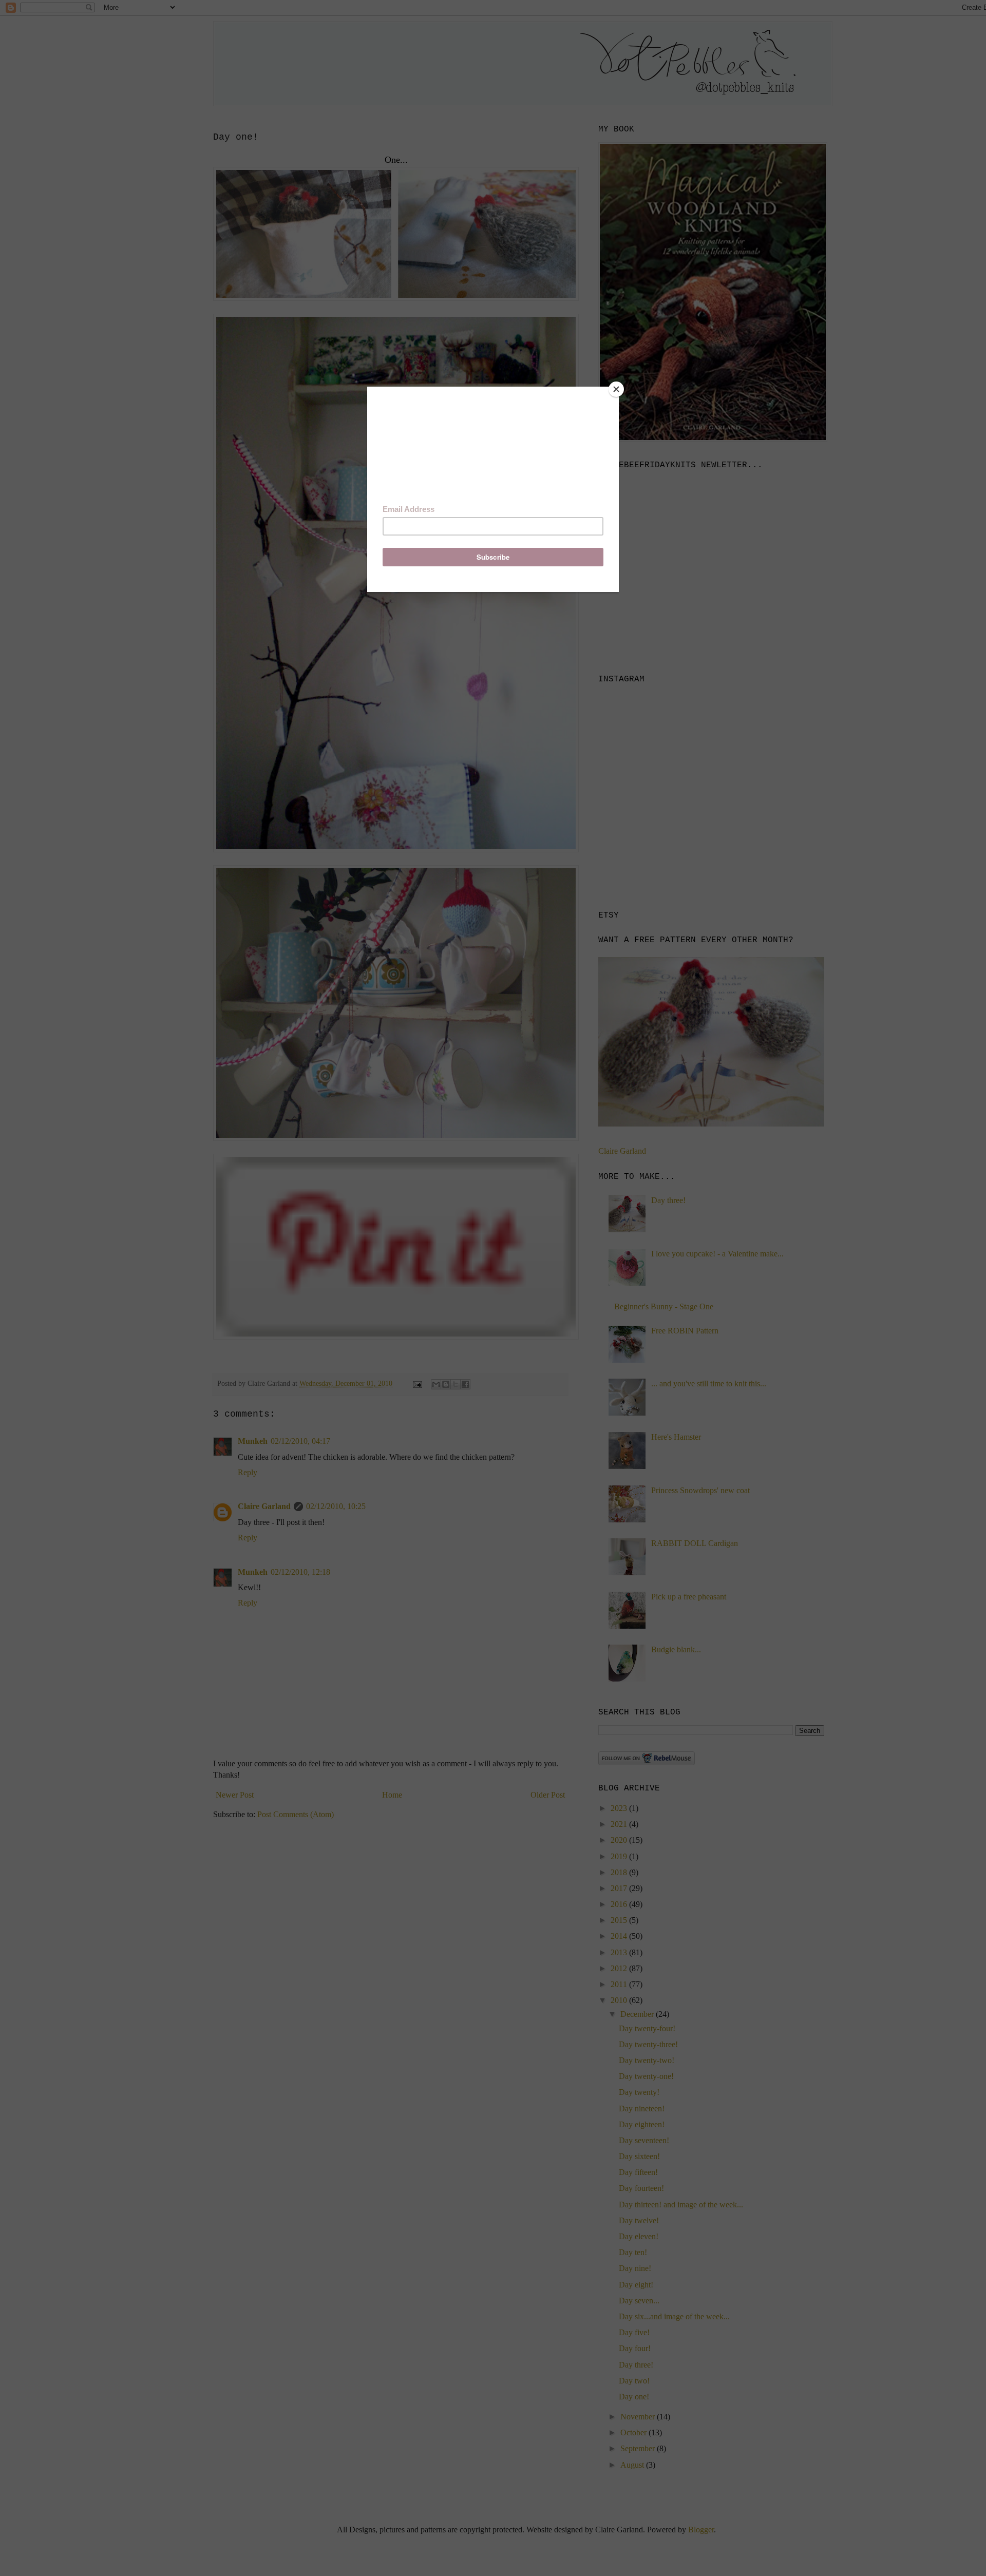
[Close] (616, 389)
